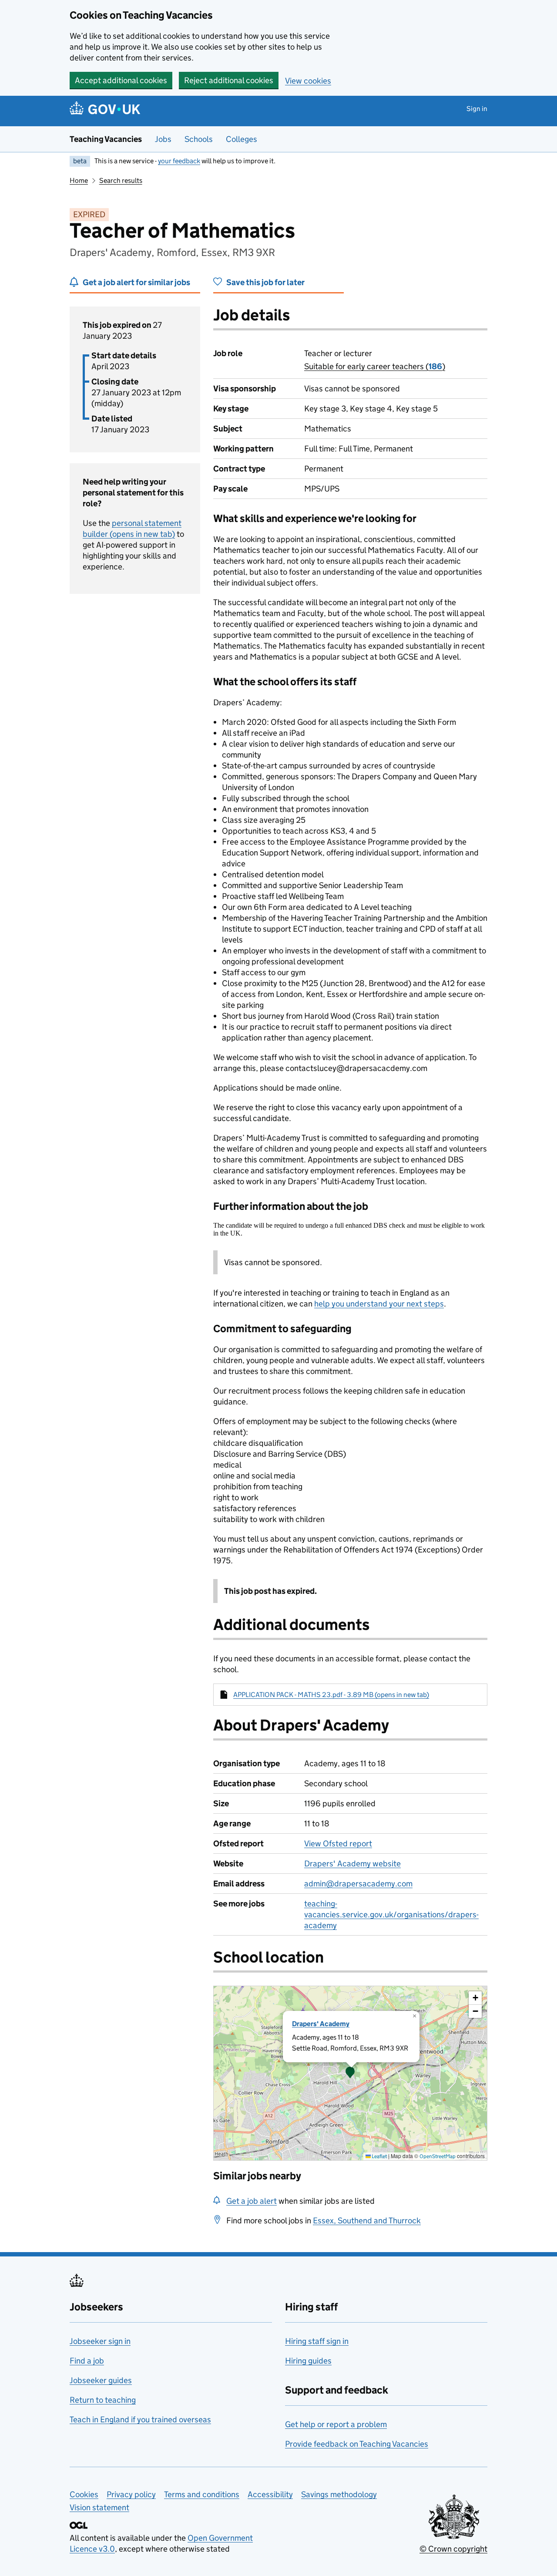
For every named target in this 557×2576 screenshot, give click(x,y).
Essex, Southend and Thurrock (367, 2221)
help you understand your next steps (379, 1304)
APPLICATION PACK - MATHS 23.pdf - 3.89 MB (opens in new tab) (331, 1695)
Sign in (477, 109)
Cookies (84, 2494)
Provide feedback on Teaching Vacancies (357, 2444)
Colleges (242, 139)
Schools (199, 139)
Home (79, 180)
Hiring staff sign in (317, 2341)
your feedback (179, 161)
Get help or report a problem (336, 2424)
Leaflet (379, 2156)
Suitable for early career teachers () (375, 366)
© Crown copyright (453, 2549)
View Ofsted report (338, 1844)
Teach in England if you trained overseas (140, 2419)
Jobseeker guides (101, 2380)
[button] (350, 2073)
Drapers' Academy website (352, 1864)
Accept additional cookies (121, 80)
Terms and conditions (202, 2494)
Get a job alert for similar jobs (136, 282)
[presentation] (350, 2073)
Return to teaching (103, 2400)
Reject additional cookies (229, 80)
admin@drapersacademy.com (358, 1884)
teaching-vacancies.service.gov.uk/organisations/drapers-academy (391, 1914)
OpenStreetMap (438, 2156)
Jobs (163, 139)
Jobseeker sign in (100, 2341)
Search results (121, 180)
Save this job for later (265, 282)
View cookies (308, 81)
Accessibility (270, 2494)
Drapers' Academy (321, 2024)
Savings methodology (339, 2494)
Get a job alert (252, 2201)
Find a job (87, 2361)
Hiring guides (308, 2361)
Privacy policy (131, 2494)
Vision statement (99, 2507)
